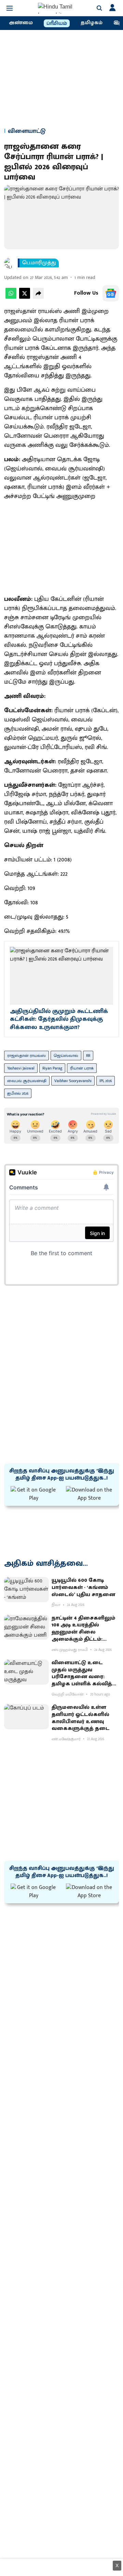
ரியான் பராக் (82, 1068)
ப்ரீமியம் (57, 24)
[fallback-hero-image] (26, 1590)
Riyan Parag (52, 1068)
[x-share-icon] (25, 297)
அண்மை (21, 23)
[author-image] (10, 263)
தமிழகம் (92, 23)
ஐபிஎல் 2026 (18, 1093)
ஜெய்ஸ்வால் (66, 1056)
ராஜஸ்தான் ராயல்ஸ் (26, 1056)
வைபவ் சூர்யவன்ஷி (27, 1081)
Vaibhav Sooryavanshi (73, 1081)
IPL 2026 (106, 1081)
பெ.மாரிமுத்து (39, 263)
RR (88, 1056)
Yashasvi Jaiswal (21, 1068)
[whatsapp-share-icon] (11, 297)
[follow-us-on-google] (111, 293)
